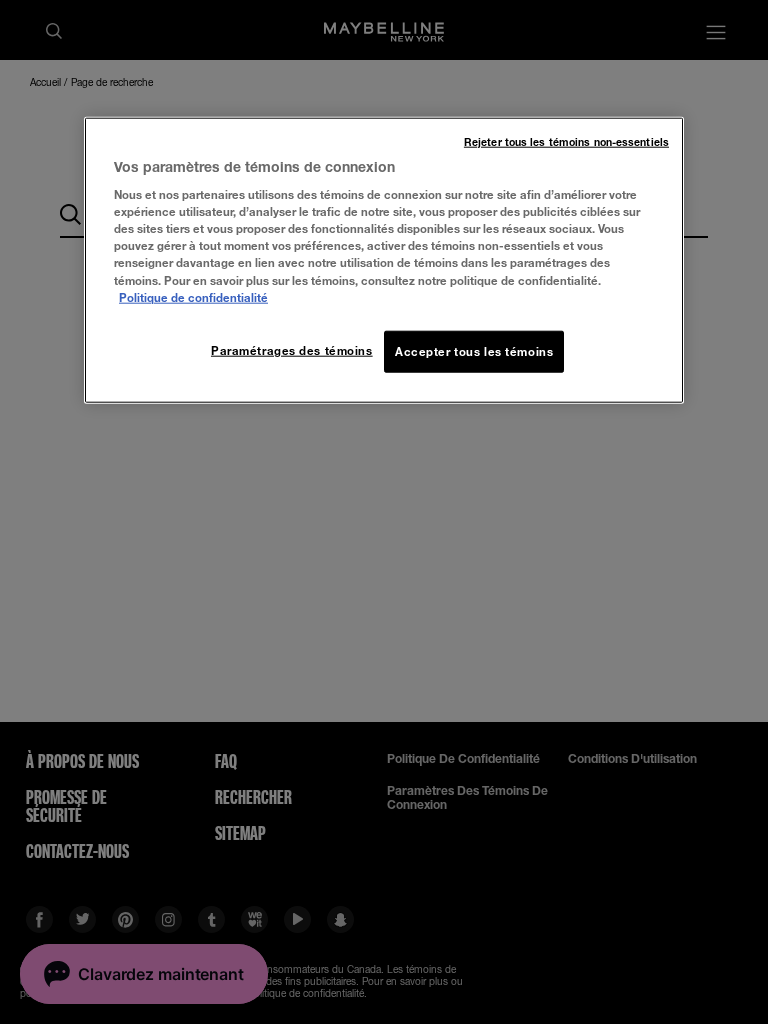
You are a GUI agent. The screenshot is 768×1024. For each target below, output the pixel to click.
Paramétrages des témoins (292, 349)
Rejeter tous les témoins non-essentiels (566, 141)
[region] (384, 259)
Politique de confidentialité (193, 296)
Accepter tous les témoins (474, 350)
